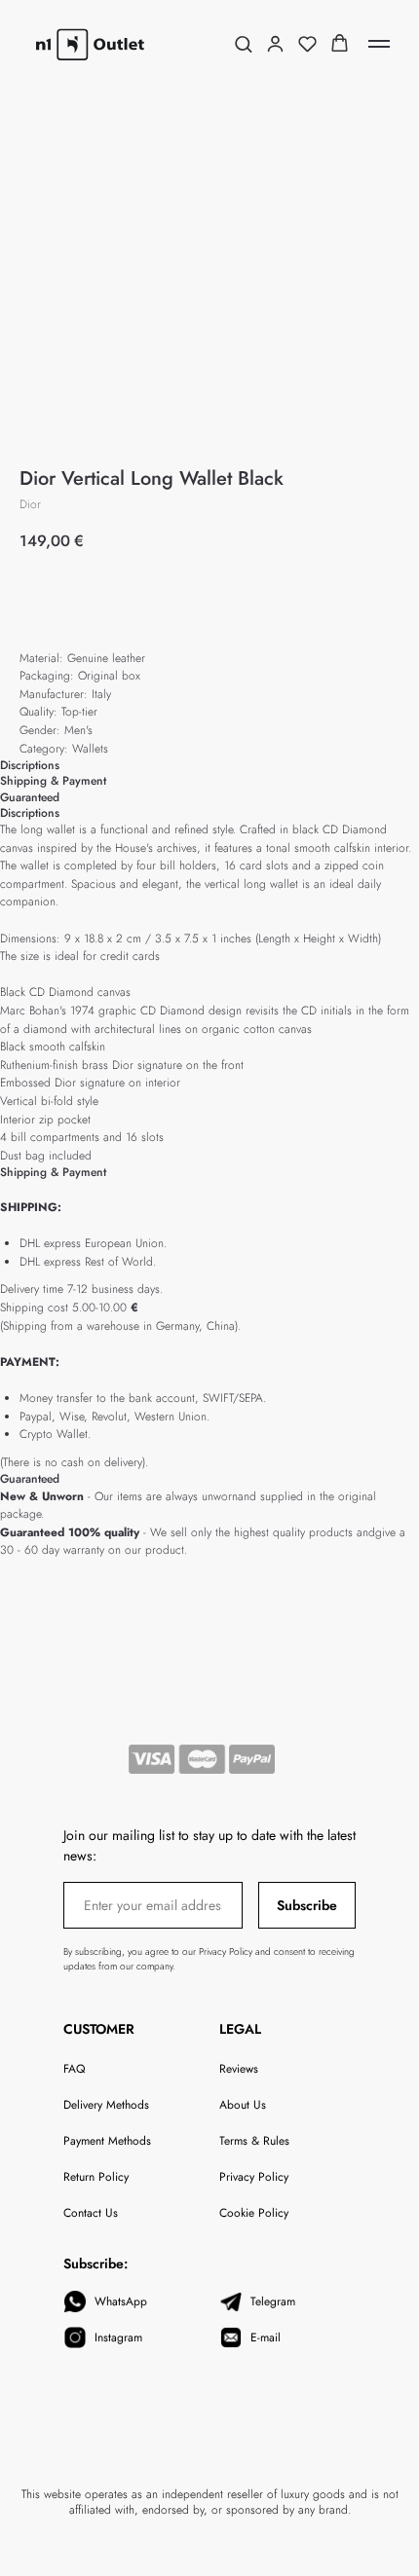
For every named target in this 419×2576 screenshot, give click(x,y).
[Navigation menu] (379, 44)
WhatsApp (121, 2301)
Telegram (273, 2301)
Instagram (118, 2337)
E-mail (266, 2337)
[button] (243, 43)
